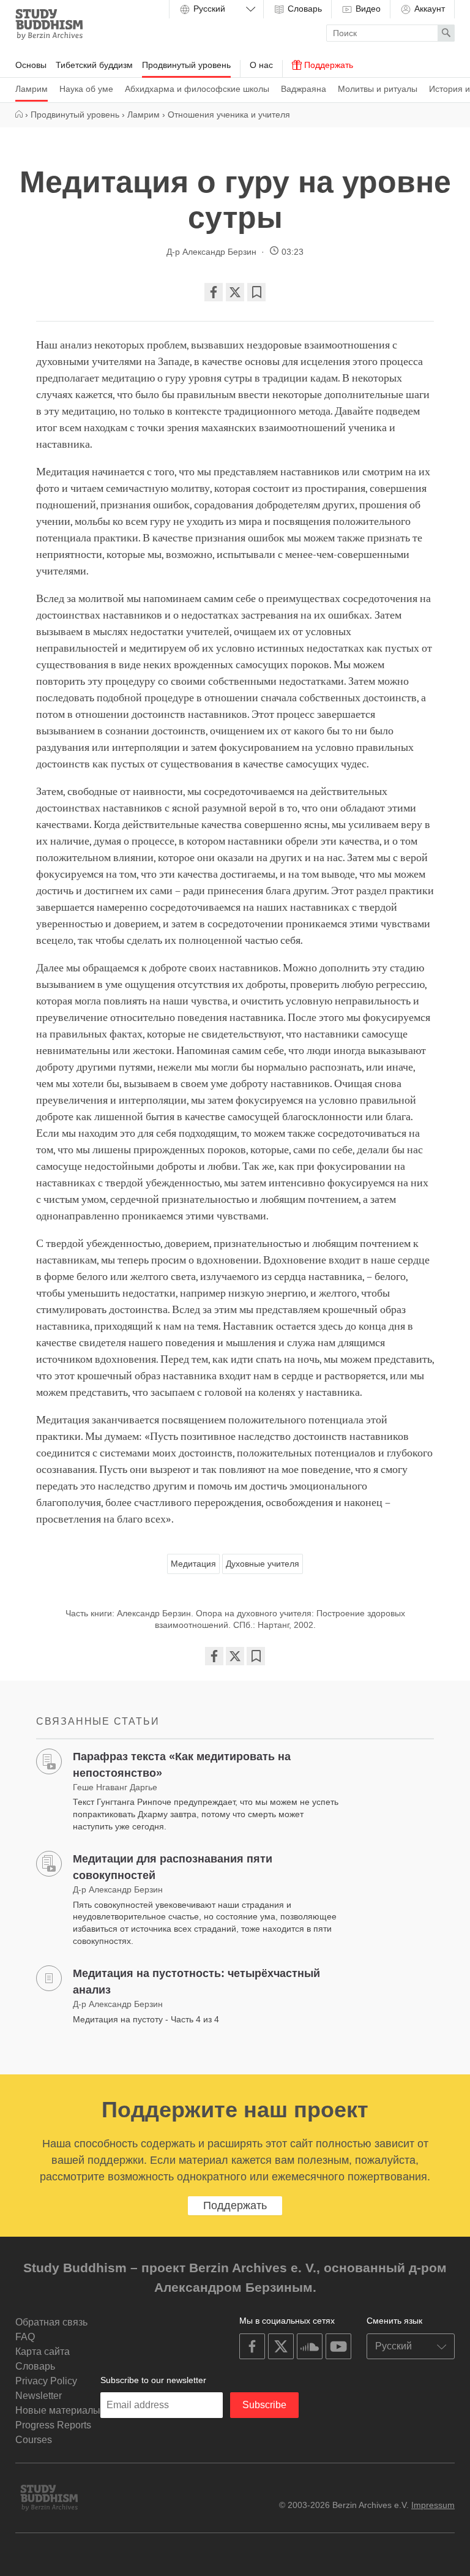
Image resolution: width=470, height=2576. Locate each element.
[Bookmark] (256, 292)
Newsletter (39, 2396)
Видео (367, 9)
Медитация (193, 1564)
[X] (235, 292)
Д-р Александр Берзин (211, 252)
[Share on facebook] (214, 292)
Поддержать (327, 65)
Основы (31, 65)
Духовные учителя (263, 1564)
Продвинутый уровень (186, 65)
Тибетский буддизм (94, 65)
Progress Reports (53, 2425)
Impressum (433, 2505)
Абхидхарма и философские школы (197, 89)
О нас (261, 65)
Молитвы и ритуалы (378, 89)
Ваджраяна (304, 89)
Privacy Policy (46, 2381)
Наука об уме (86, 89)
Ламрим (32, 89)
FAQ (25, 2337)
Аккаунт (428, 9)
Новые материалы (58, 2410)
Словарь (304, 9)
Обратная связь (51, 2322)
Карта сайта (43, 2352)
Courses (34, 2440)
